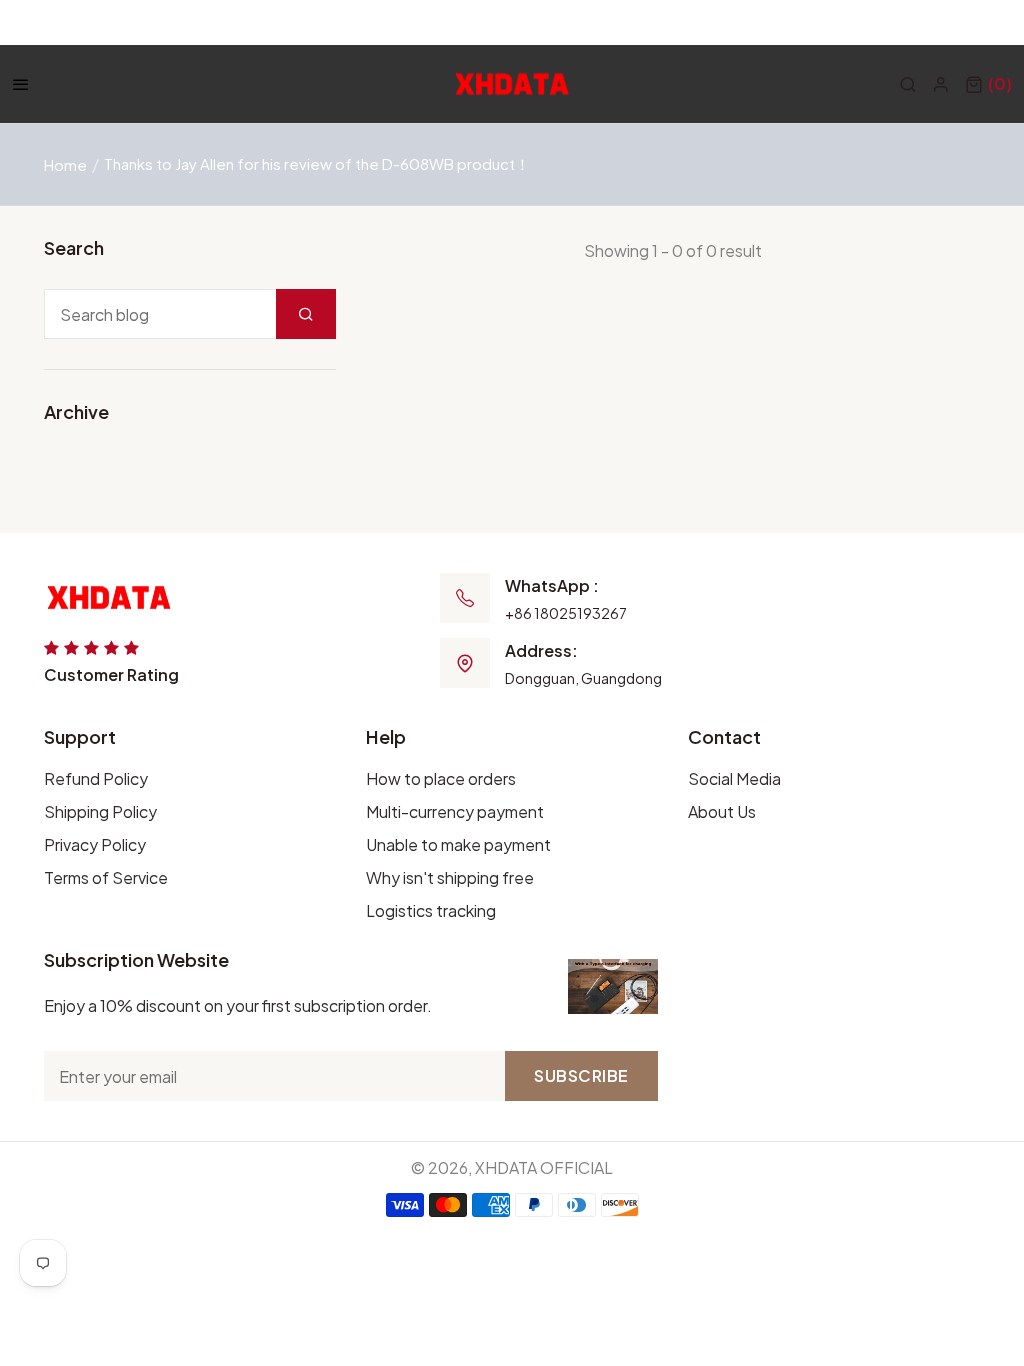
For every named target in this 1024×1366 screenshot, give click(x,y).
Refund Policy (96, 778)
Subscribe (581, 1075)
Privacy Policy (95, 844)
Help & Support (955, 22)
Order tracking (814, 22)
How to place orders (441, 778)
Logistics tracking (431, 910)
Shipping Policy (100, 811)
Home (65, 164)
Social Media (734, 778)
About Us (722, 811)
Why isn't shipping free (450, 877)
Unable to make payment (458, 844)
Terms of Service (106, 877)
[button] (988, 84)
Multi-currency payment (455, 811)
